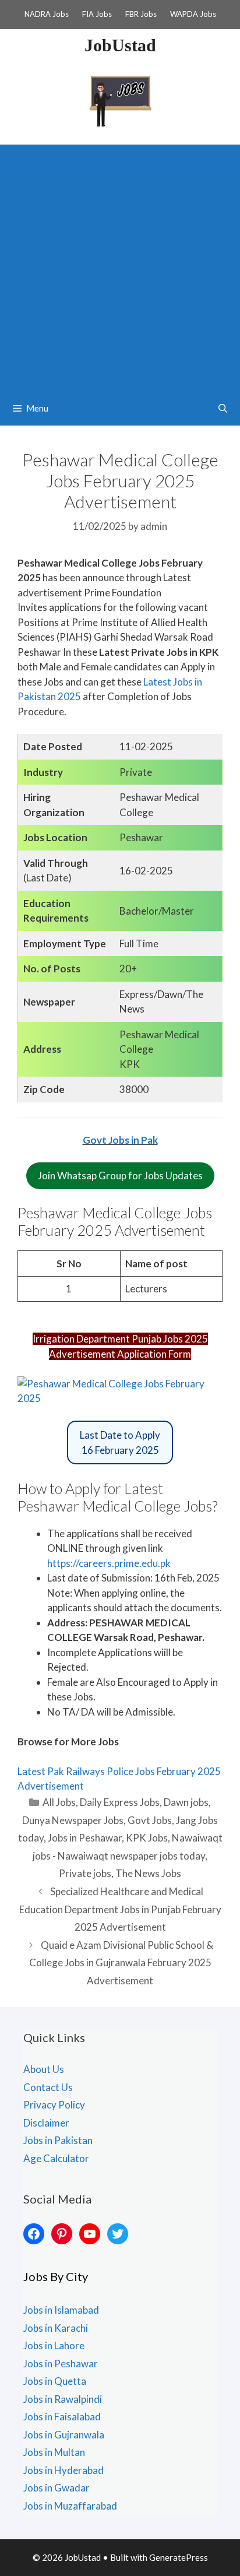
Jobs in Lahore (54, 2345)
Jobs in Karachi (56, 2328)
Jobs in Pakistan (58, 2140)
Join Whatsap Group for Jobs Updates (120, 1175)
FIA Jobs (97, 14)
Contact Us (48, 2087)
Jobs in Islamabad (61, 2310)
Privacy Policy (54, 2105)
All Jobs (59, 1802)
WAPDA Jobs (193, 14)
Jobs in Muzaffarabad (70, 2506)
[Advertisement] (120, 265)
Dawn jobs (186, 1802)
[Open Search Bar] (223, 408)
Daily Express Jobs (120, 1802)
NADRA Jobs (47, 14)
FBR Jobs (141, 14)
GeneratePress (179, 2557)
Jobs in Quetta (55, 2381)
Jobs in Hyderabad (63, 2470)
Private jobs (85, 1873)
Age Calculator (56, 2158)
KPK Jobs (147, 1838)
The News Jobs (148, 1873)
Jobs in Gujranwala (64, 2435)
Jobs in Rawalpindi (63, 2399)
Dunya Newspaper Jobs (73, 1820)
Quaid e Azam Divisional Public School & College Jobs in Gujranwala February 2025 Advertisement (121, 1963)
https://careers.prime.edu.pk (109, 1563)
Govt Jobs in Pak (120, 1140)
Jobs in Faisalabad (62, 2417)
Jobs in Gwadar (57, 2488)
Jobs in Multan (54, 2452)
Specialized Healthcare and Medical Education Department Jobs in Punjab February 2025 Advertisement (120, 1909)
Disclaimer (46, 2123)
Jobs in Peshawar (85, 1838)
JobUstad (120, 45)
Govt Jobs (150, 1820)
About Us (44, 2069)
